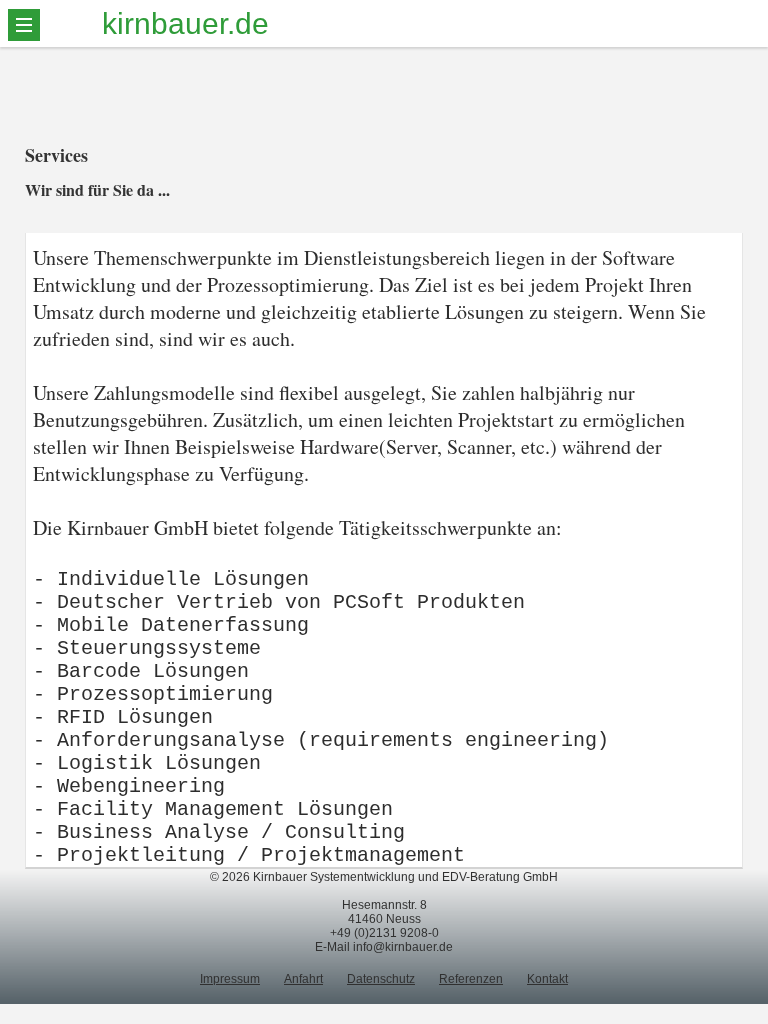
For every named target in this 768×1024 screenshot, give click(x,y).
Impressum (230, 979)
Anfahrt (303, 979)
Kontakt (547, 979)
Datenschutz (381, 979)
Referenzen (471, 979)
